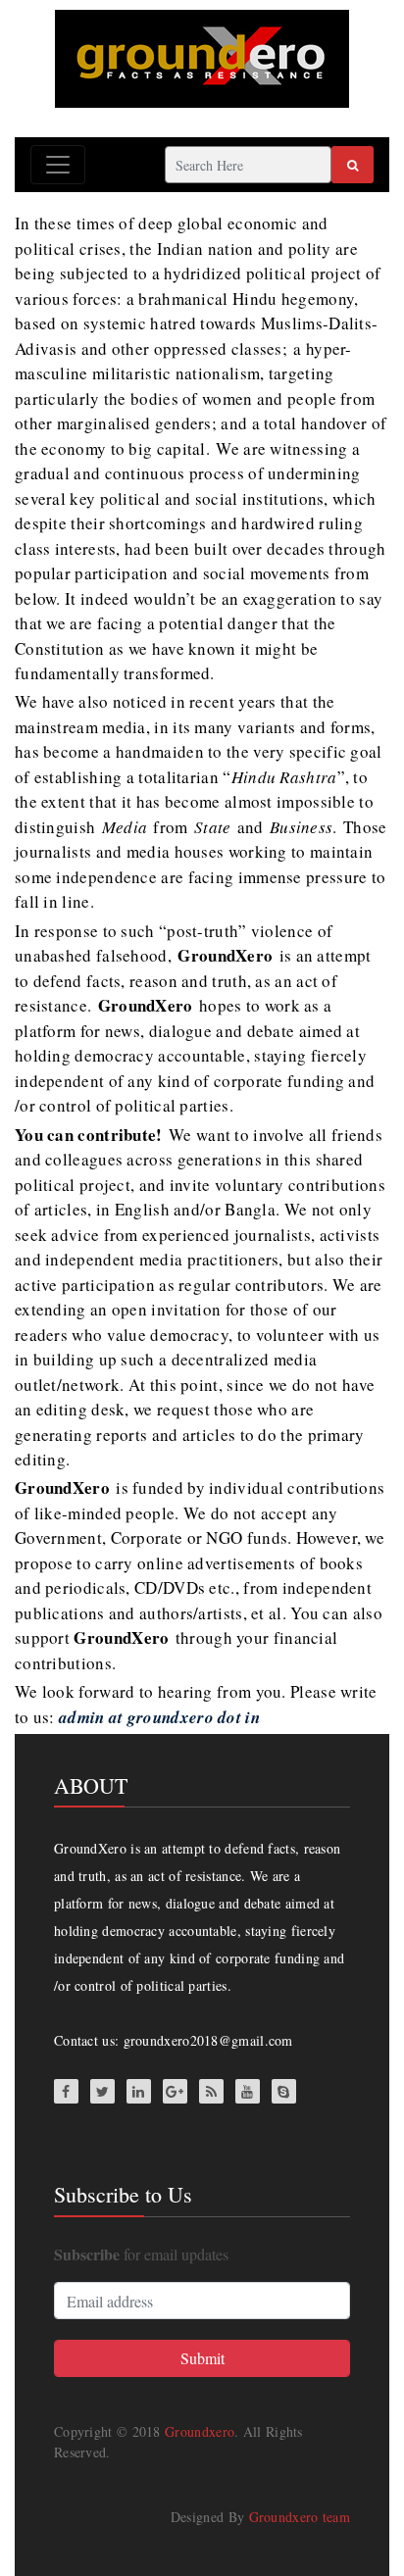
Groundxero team (300, 2517)
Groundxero (200, 2431)
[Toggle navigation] (58, 165)
